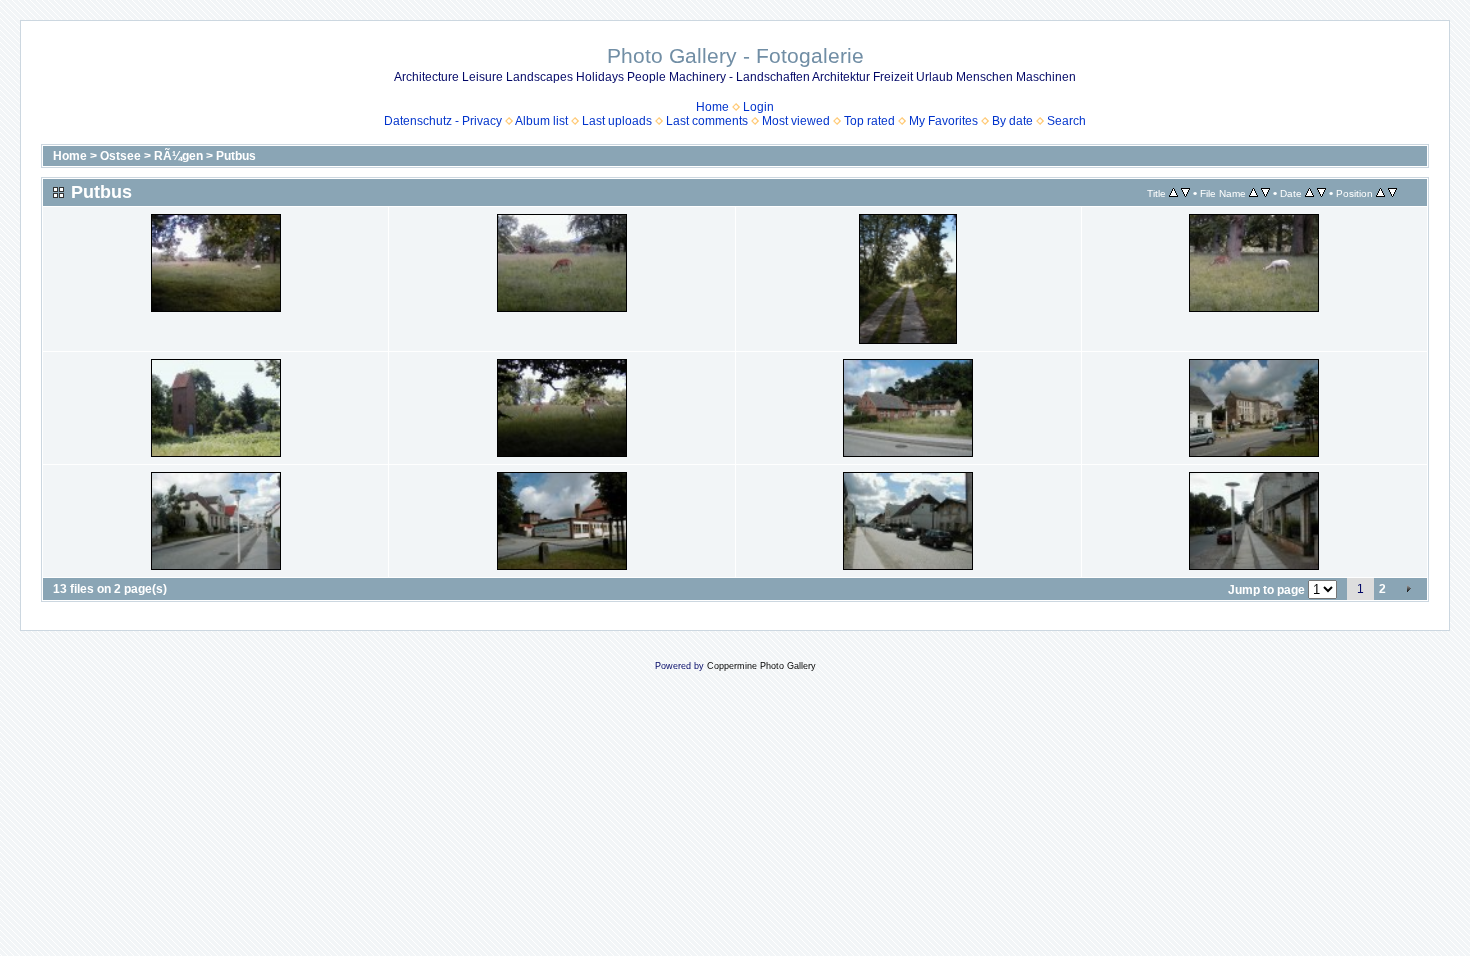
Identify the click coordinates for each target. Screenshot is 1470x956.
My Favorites (943, 121)
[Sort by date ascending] (1309, 193)
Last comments (707, 121)
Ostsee (120, 156)
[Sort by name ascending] (1253, 193)
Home (712, 107)
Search (1066, 121)
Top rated (869, 121)
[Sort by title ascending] (1173, 193)
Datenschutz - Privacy (443, 121)
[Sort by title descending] (1185, 193)
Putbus (236, 156)
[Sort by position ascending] (1380, 193)
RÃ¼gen (178, 156)
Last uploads (617, 121)
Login (758, 107)
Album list (541, 121)
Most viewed (796, 121)
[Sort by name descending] (1265, 193)
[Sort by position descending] (1392, 193)
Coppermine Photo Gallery (761, 666)
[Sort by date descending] (1321, 193)
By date (1012, 121)
